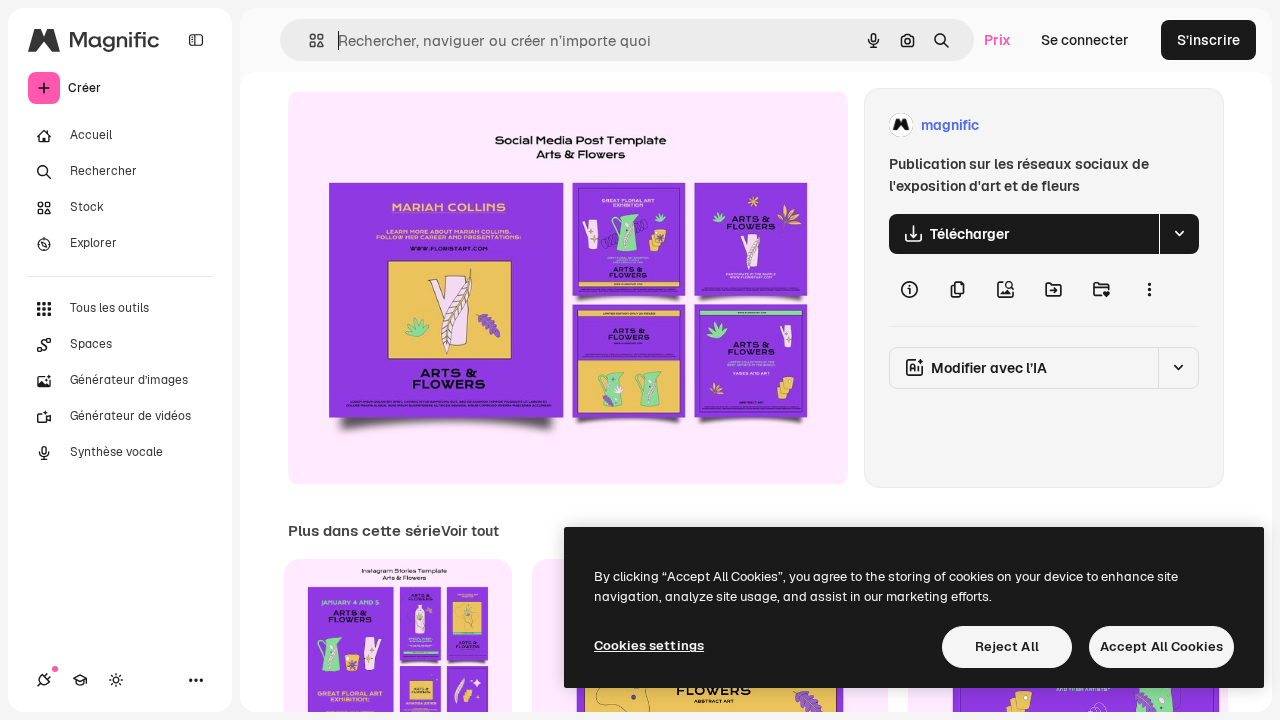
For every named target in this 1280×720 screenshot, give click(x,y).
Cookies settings (649, 645)
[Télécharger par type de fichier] (1179, 234)
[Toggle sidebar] (196, 40)
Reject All (1007, 646)
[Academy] (80, 680)
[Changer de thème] (116, 680)
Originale (420, 125)
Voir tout (470, 531)
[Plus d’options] (1149, 290)
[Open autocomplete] (308, 40)
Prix (997, 40)
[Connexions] (44, 680)
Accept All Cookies (1161, 646)
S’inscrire (1208, 40)
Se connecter (1085, 40)
